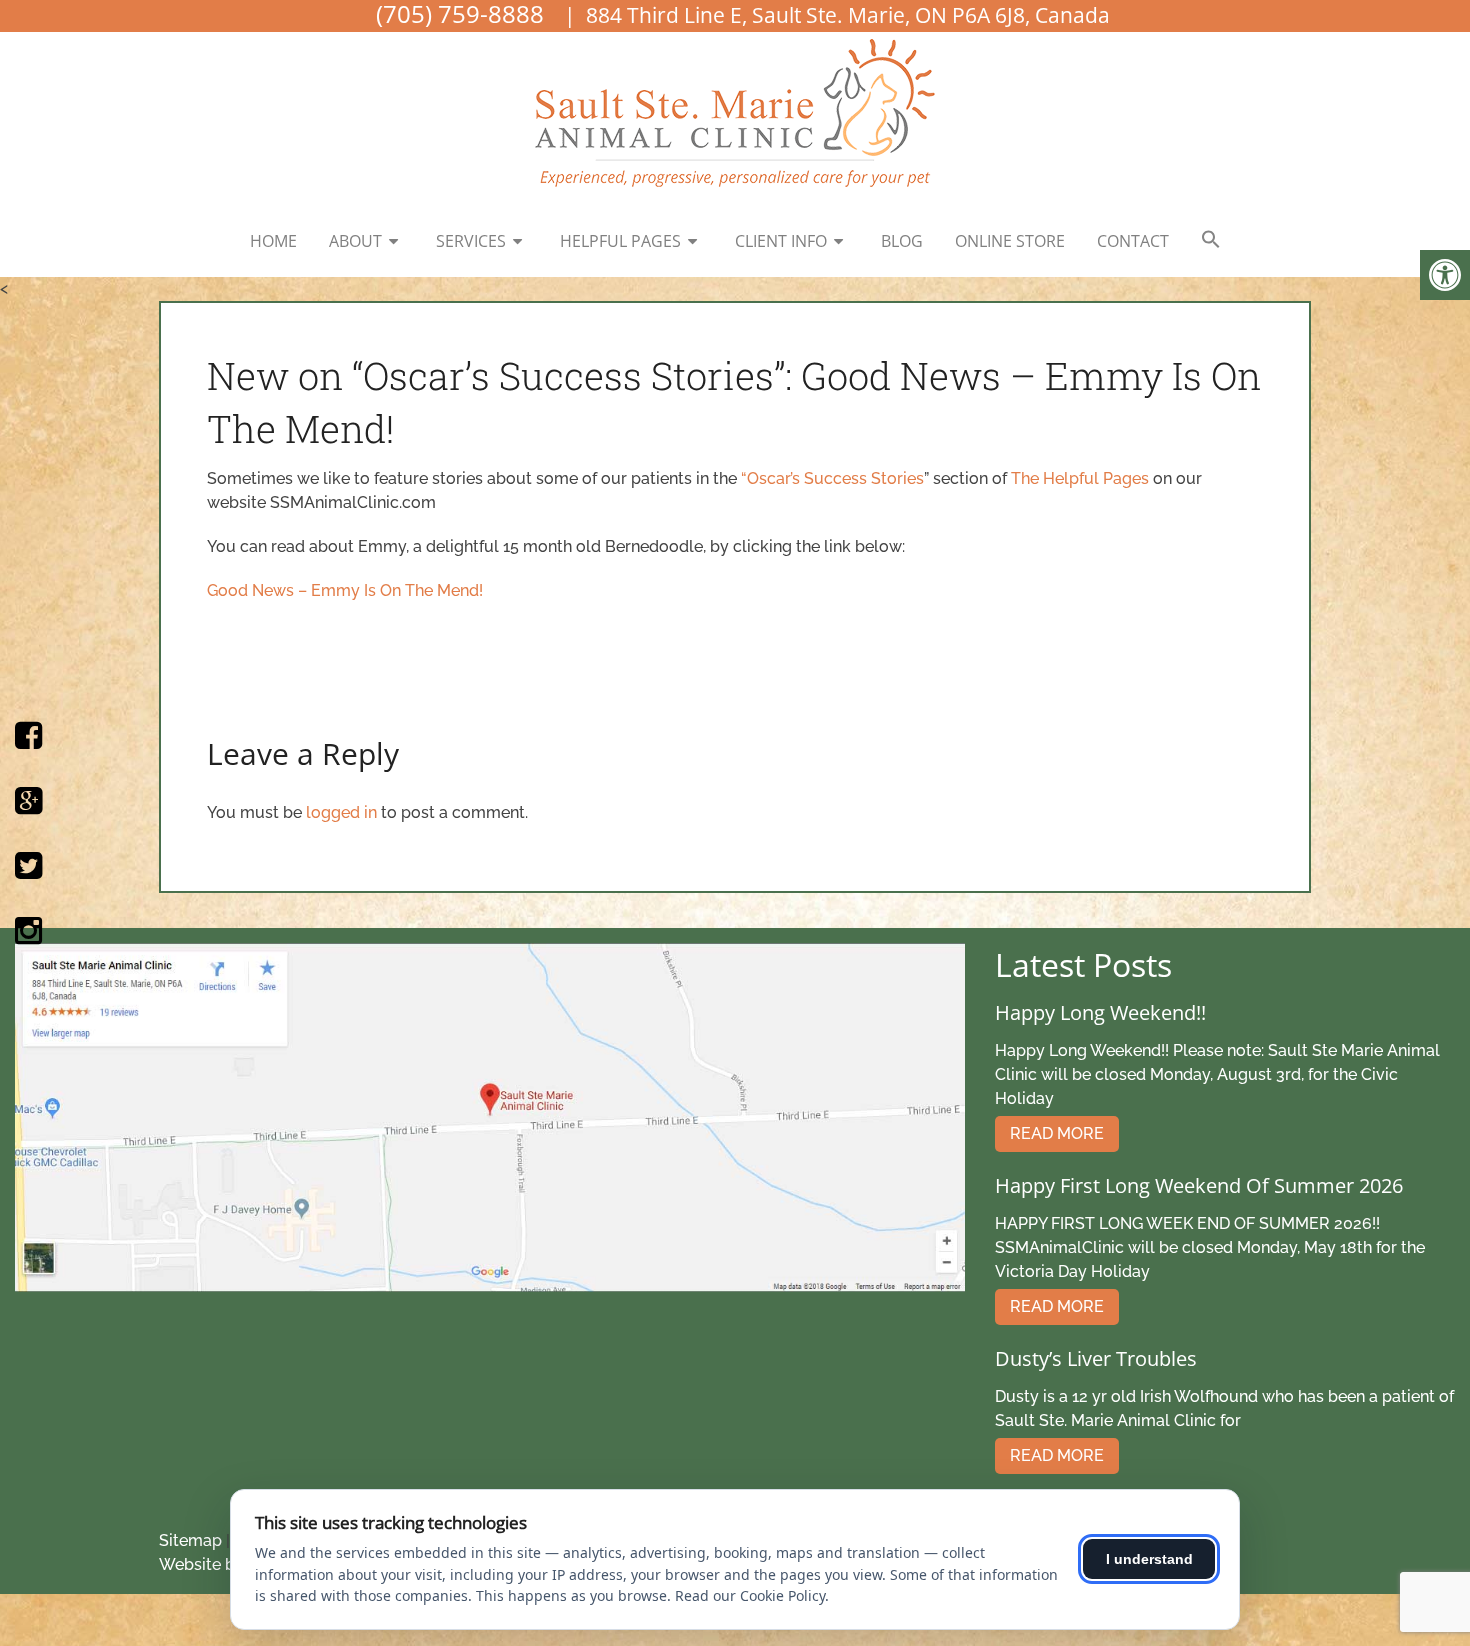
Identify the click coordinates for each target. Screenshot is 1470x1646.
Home (273, 241)
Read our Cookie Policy (750, 1595)
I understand (1149, 1559)
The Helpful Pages (1082, 478)
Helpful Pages (620, 241)
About (355, 241)
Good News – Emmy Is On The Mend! (345, 590)
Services (471, 241)
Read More (1057, 1133)
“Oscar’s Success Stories (832, 478)
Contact (1133, 241)
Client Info (781, 241)
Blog (902, 241)
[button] (1211, 240)
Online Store (1010, 241)
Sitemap (190, 1540)
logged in (341, 812)
